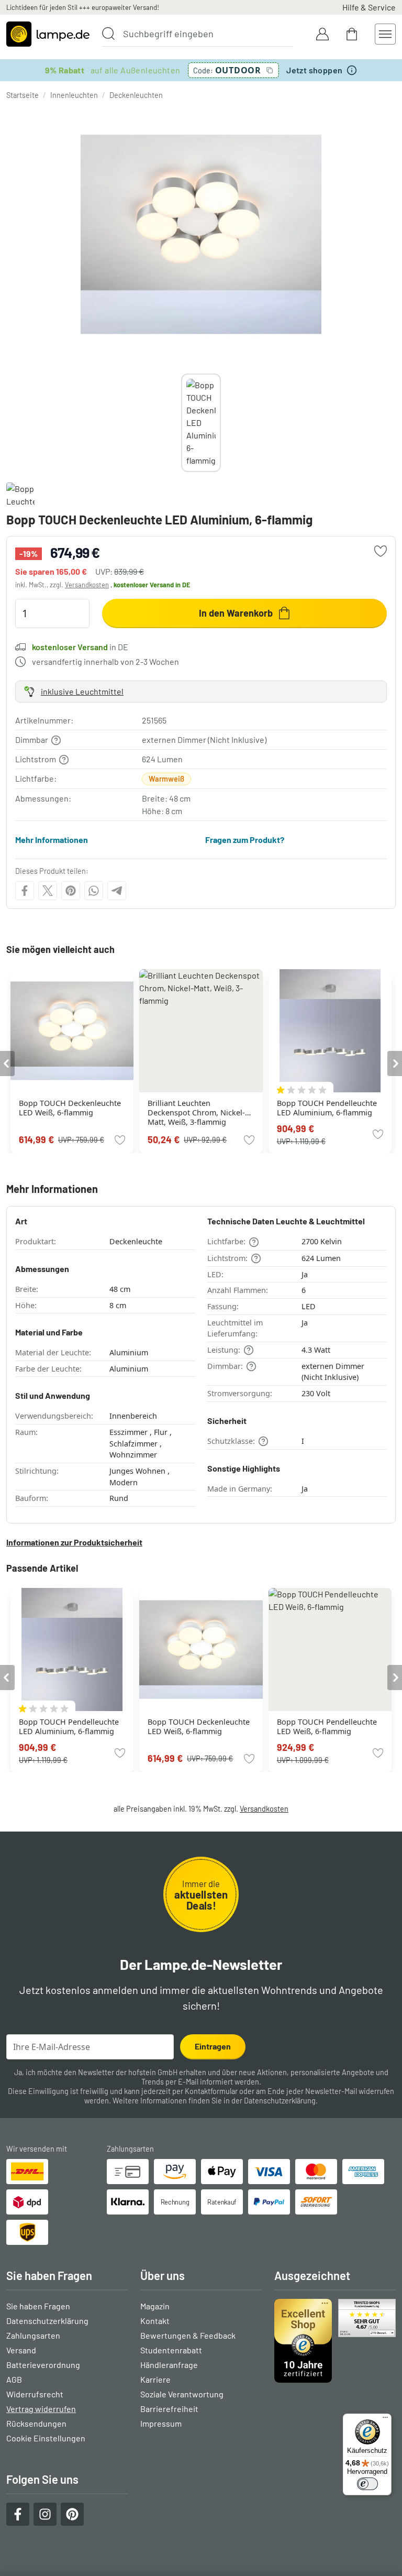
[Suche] (108, 34)
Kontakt (155, 2321)
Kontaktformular (211, 2091)
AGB (14, 2379)
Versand (21, 2350)
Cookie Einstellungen (46, 2438)
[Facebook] (25, 891)
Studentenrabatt (171, 2350)
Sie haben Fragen (38, 2306)
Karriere (155, 2379)
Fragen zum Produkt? (245, 840)
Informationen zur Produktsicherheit (74, 1542)
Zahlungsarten (33, 2335)
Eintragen (213, 2046)
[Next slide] (221, 423)
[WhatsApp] (94, 891)
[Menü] (385, 2420)
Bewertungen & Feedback (188, 2335)
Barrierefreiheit (169, 2409)
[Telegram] (117, 891)
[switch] (367, 2484)
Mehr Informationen (52, 840)
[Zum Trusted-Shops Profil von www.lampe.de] (335, 2341)
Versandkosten (87, 585)
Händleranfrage (169, 2365)
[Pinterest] (71, 891)
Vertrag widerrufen (41, 2409)
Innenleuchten (74, 95)
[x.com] (48, 891)
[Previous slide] (181, 423)
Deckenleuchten (136, 95)
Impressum (161, 2423)
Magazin (155, 2306)
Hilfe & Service (369, 7)
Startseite (23, 95)
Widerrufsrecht (35, 2394)
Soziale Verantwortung (182, 2394)
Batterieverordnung (43, 2365)
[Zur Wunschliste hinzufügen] (381, 551)
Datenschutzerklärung (280, 2101)
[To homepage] (48, 34)
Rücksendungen (36, 2423)
